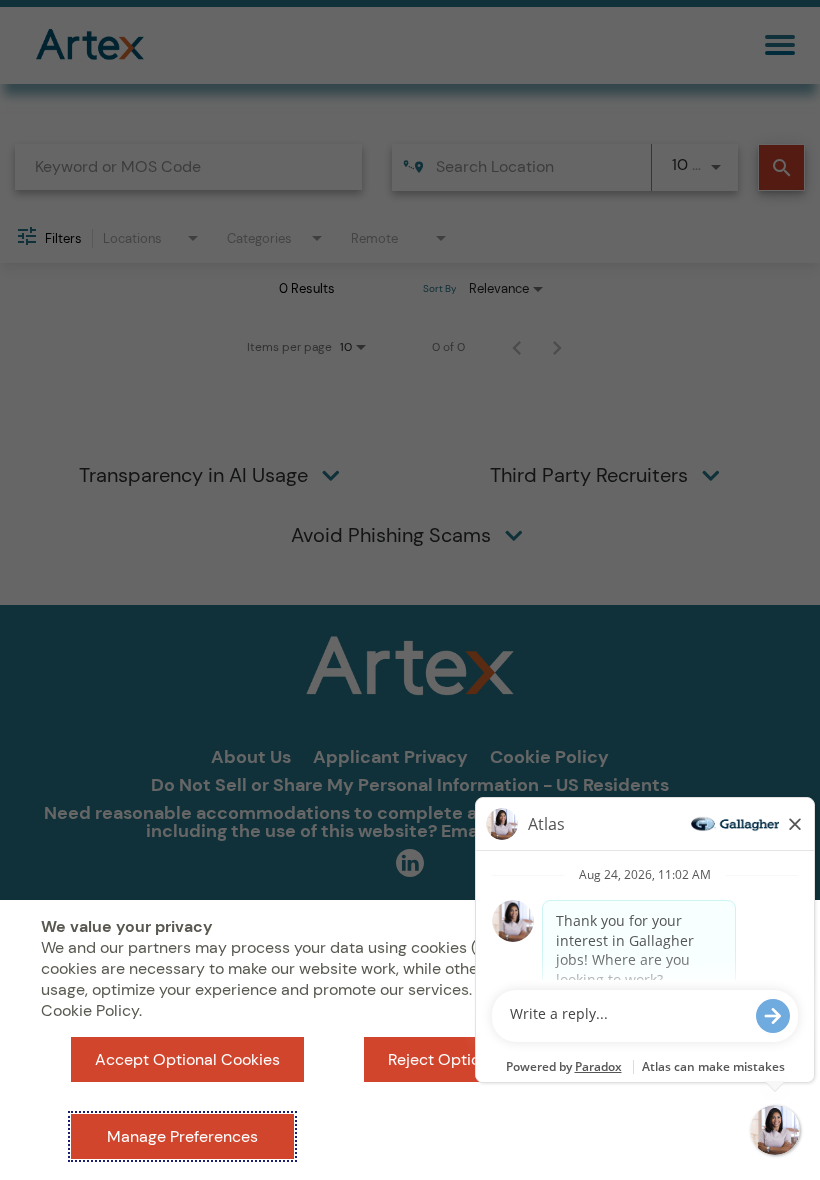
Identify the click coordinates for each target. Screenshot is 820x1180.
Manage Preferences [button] (182, 1136)
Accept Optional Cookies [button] (187, 1059)
